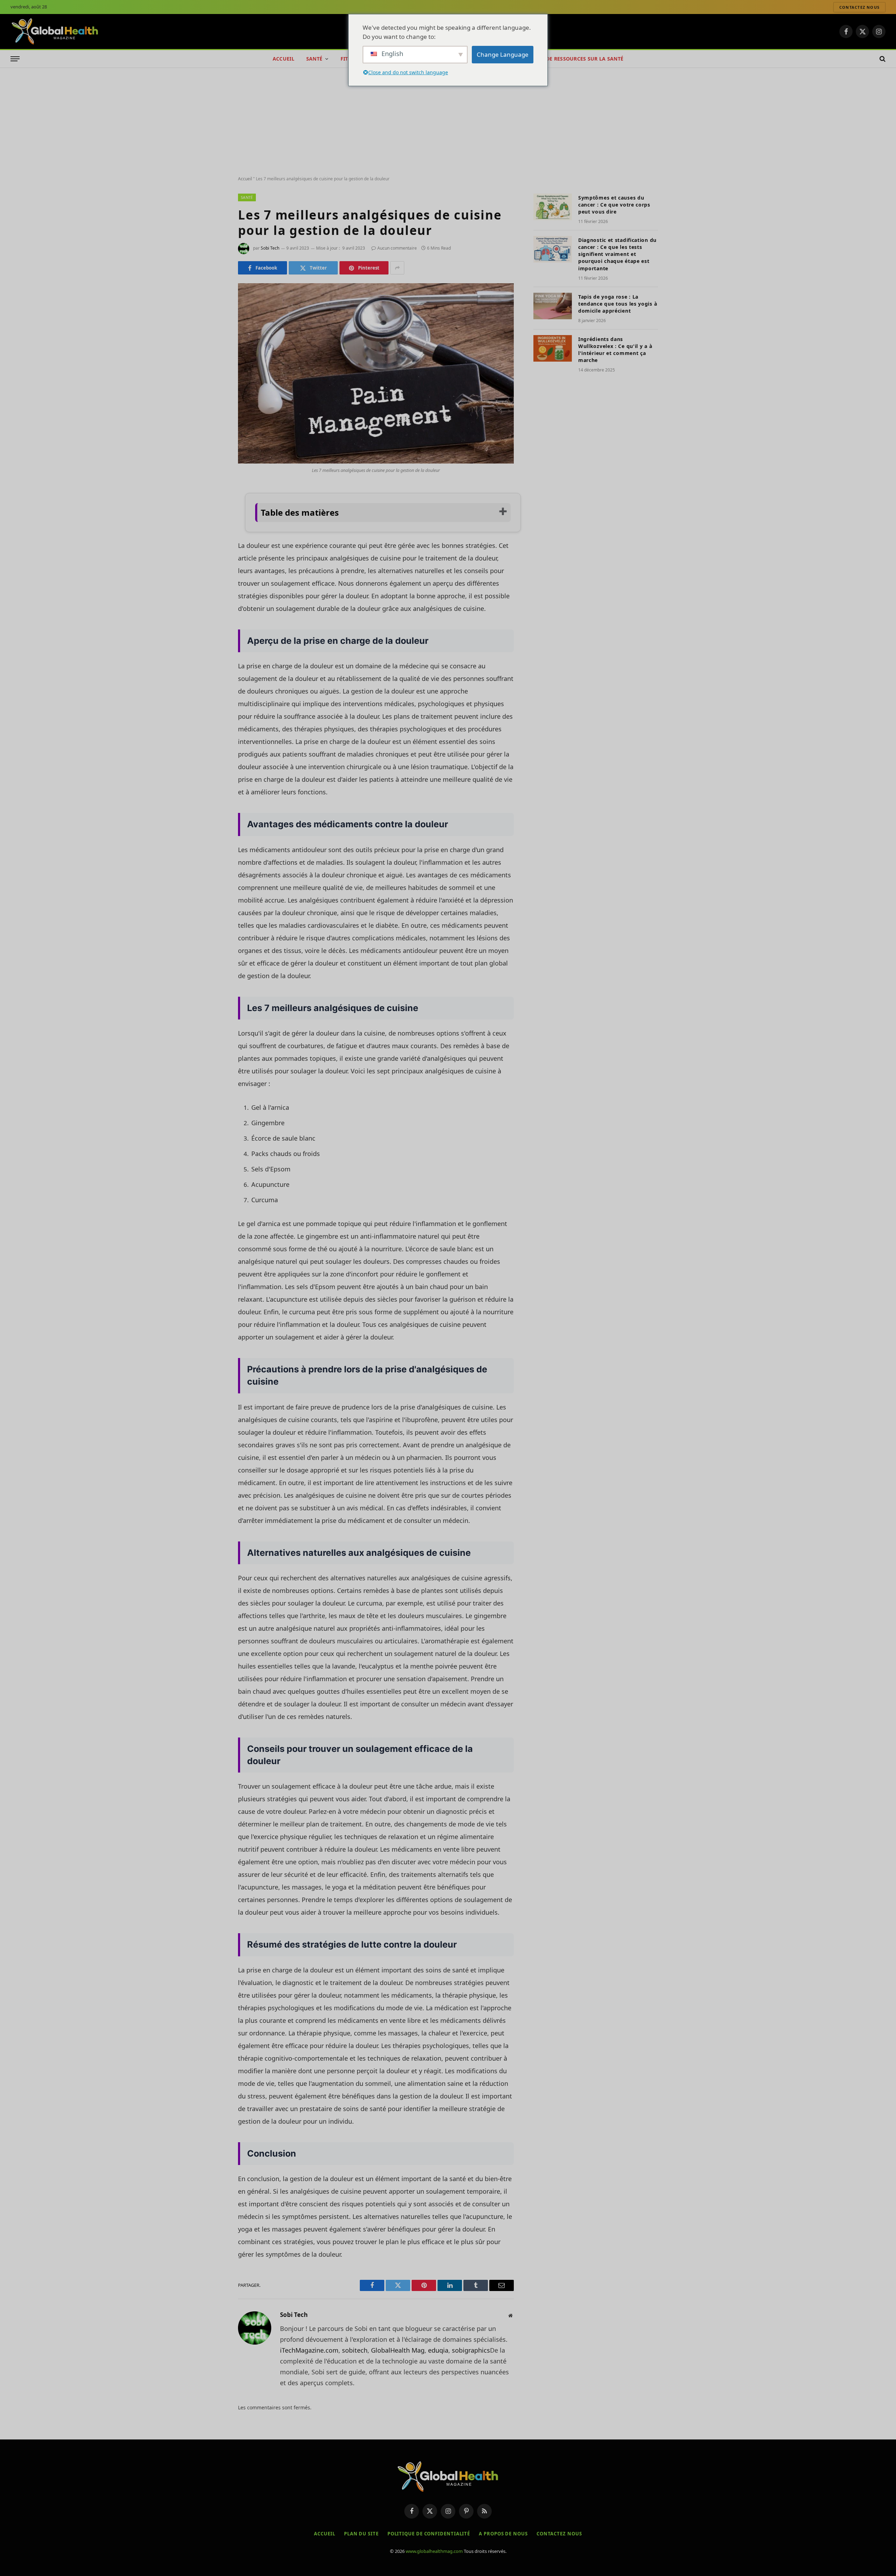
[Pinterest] (213, 563)
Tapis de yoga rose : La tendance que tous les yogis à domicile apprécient (618, 304)
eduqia (438, 2350)
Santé (314, 59)
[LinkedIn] (213, 545)
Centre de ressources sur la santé (574, 59)
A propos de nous (503, 2534)
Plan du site (361, 2534)
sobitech (355, 2350)
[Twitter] (213, 527)
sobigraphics (471, 2350)
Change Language (503, 54)
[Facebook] (213, 509)
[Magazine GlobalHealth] (55, 32)
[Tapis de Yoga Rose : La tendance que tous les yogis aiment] (553, 306)
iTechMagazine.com (309, 2350)
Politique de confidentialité (429, 2534)
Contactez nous (859, 7)
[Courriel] (213, 581)
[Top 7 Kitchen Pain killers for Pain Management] (376, 373)
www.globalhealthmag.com (434, 2551)
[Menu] (15, 59)
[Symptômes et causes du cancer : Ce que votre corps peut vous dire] (553, 207)
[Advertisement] (448, 120)
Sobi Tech (270, 248)
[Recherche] (882, 59)
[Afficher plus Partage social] (397, 268)
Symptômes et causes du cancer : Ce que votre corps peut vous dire (614, 205)
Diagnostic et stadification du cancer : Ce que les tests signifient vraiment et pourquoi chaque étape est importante (617, 254)
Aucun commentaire (397, 248)
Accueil (283, 59)
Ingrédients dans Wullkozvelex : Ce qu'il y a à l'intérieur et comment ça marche (615, 350)
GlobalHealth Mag (398, 2350)
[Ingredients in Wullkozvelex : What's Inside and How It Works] (553, 348)
